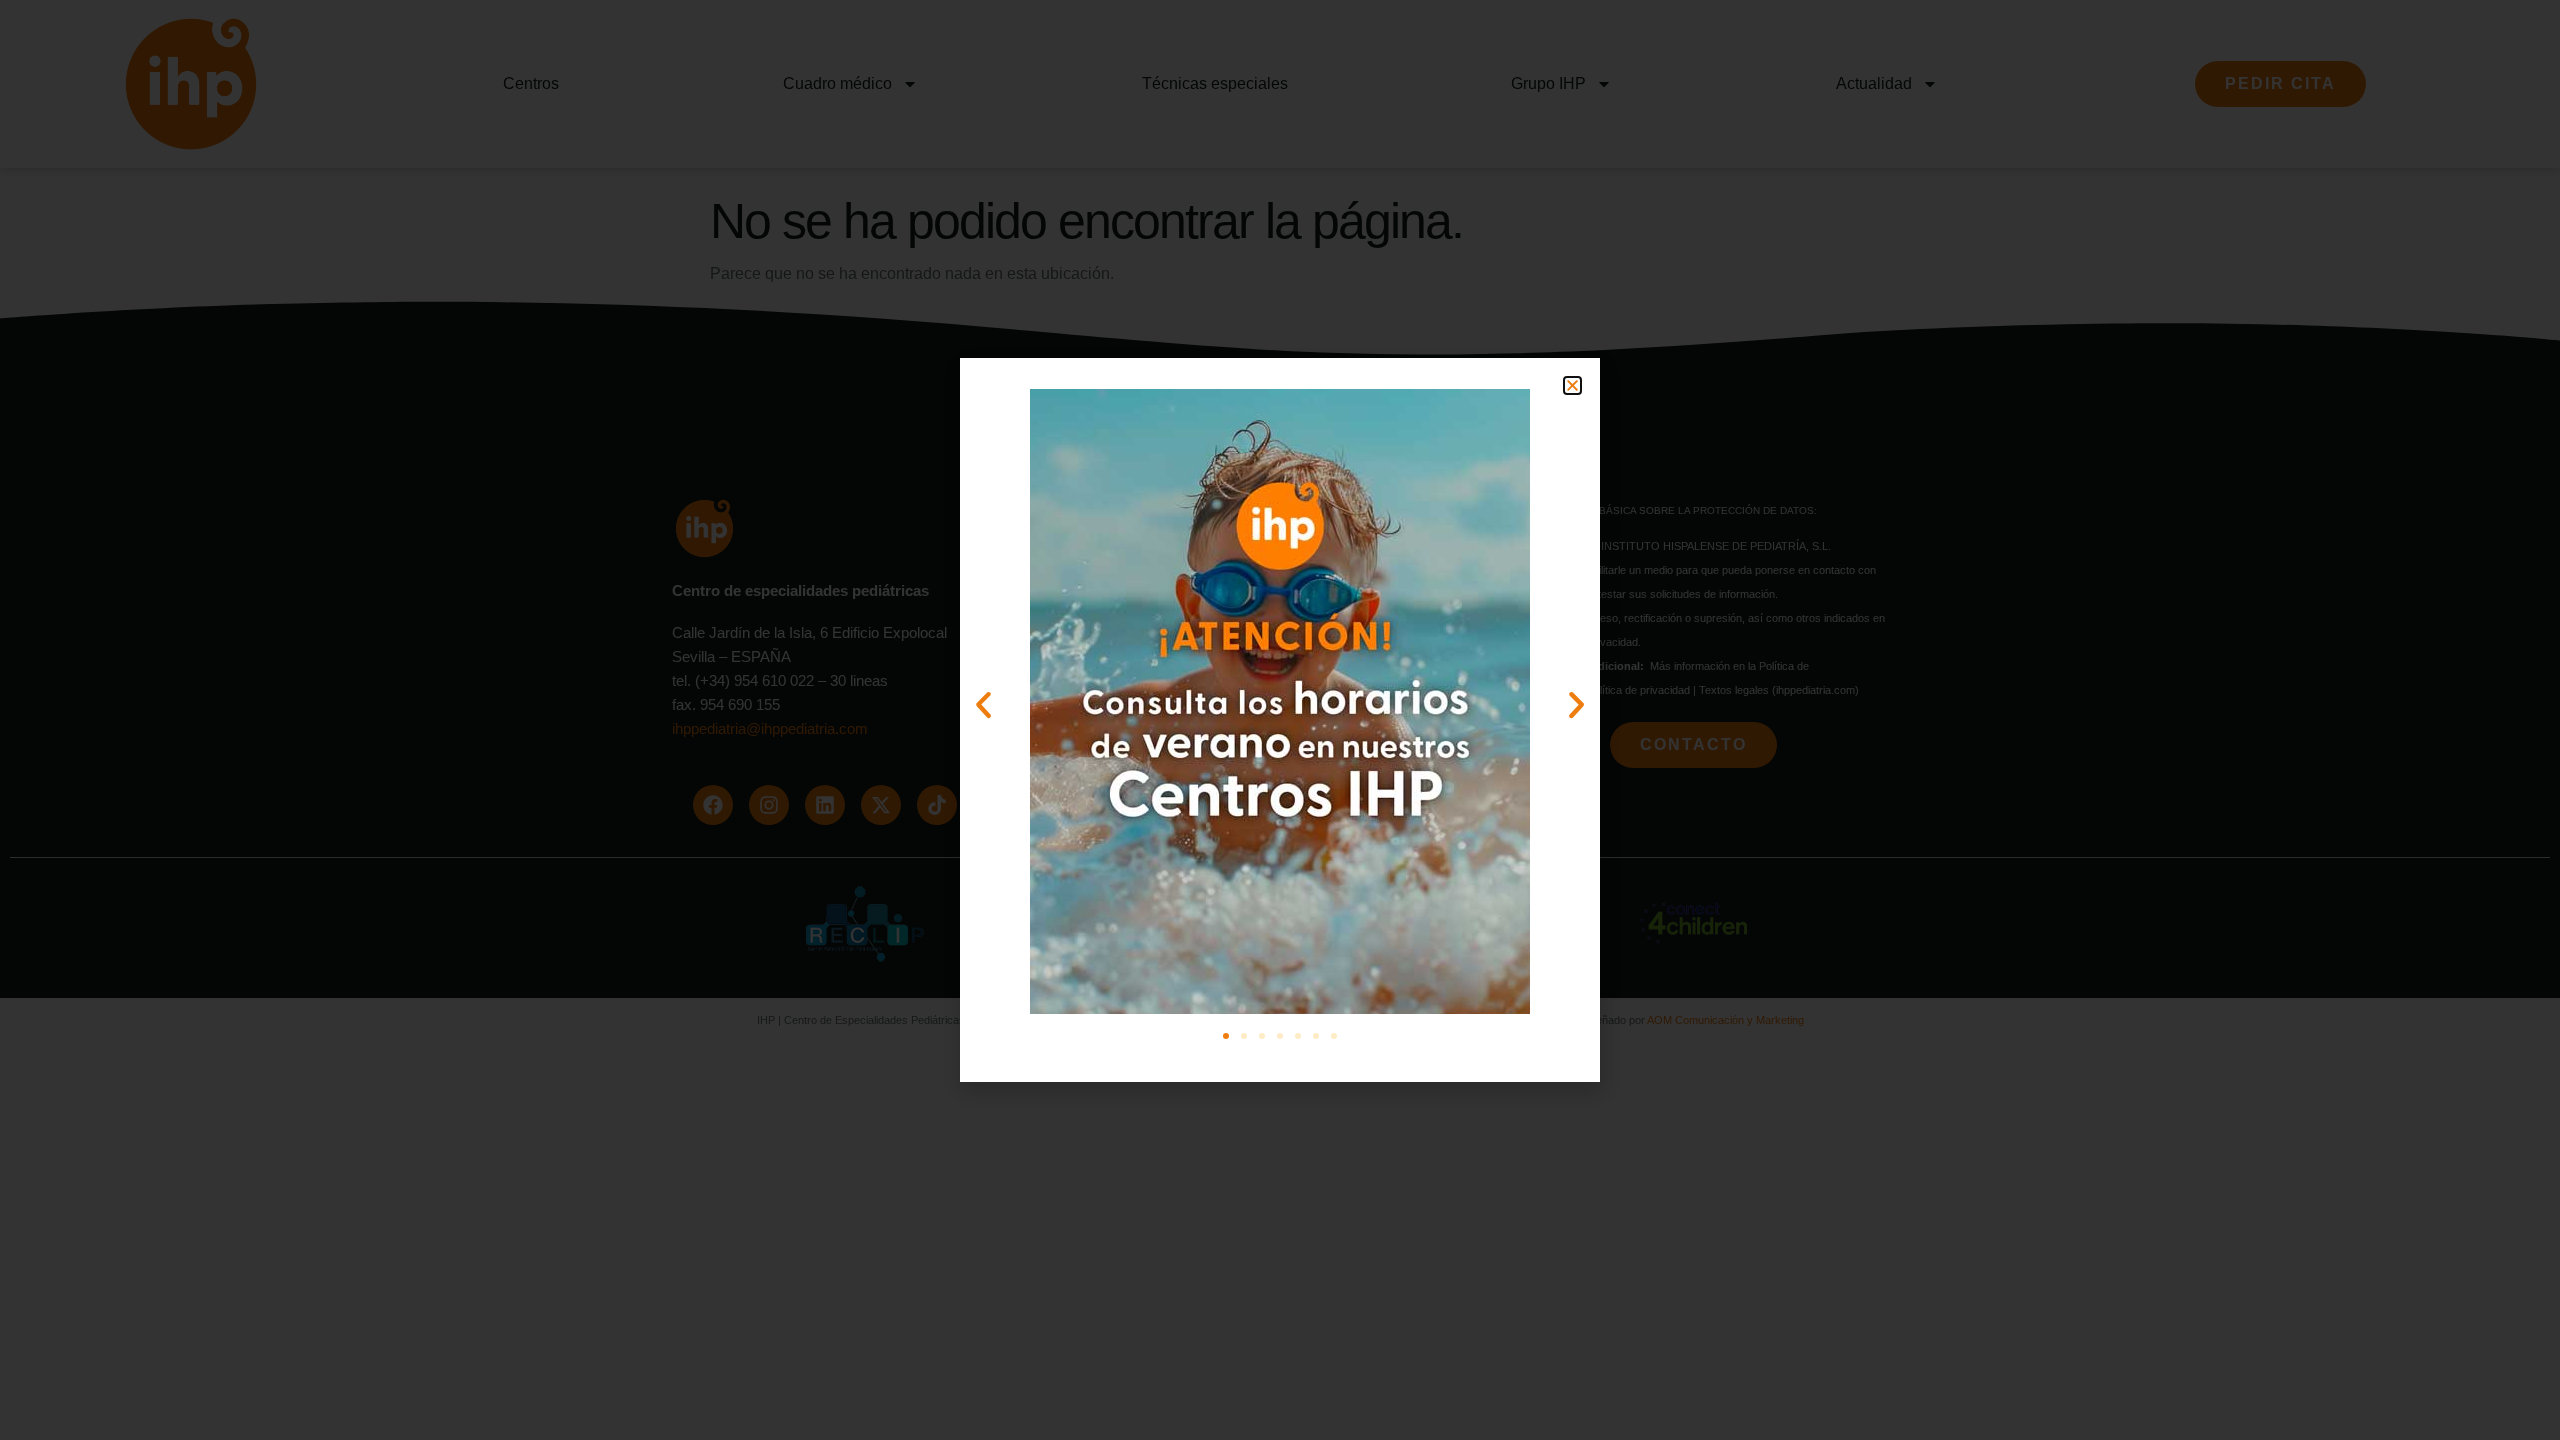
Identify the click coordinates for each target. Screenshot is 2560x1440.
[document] (1280, 720)
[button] (1572, 385)
